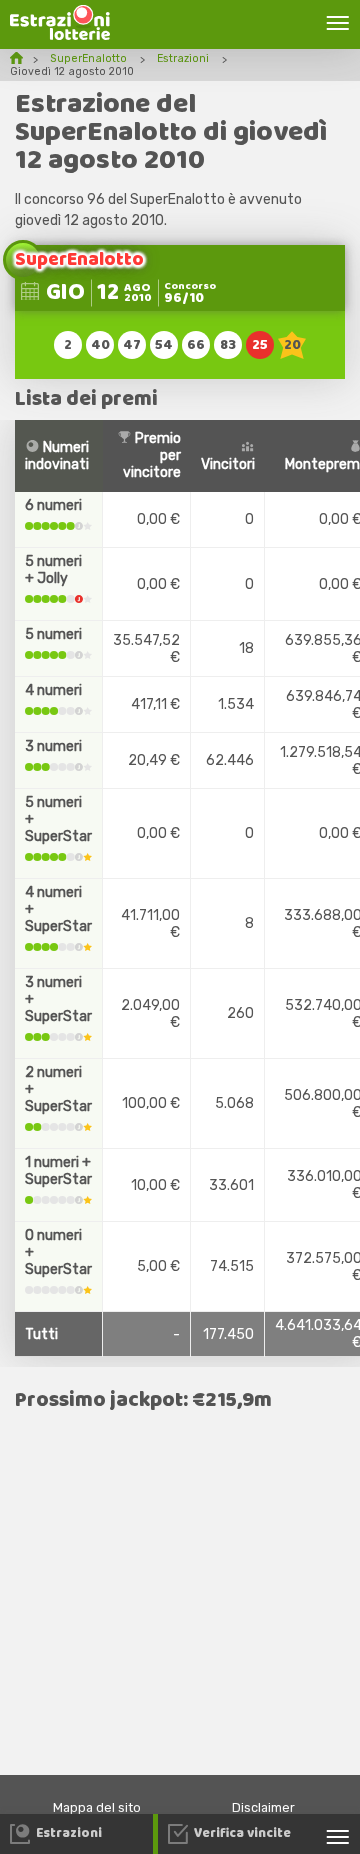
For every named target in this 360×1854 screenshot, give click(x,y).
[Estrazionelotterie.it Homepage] (60, 35)
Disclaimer (263, 1807)
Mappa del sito (97, 1807)
